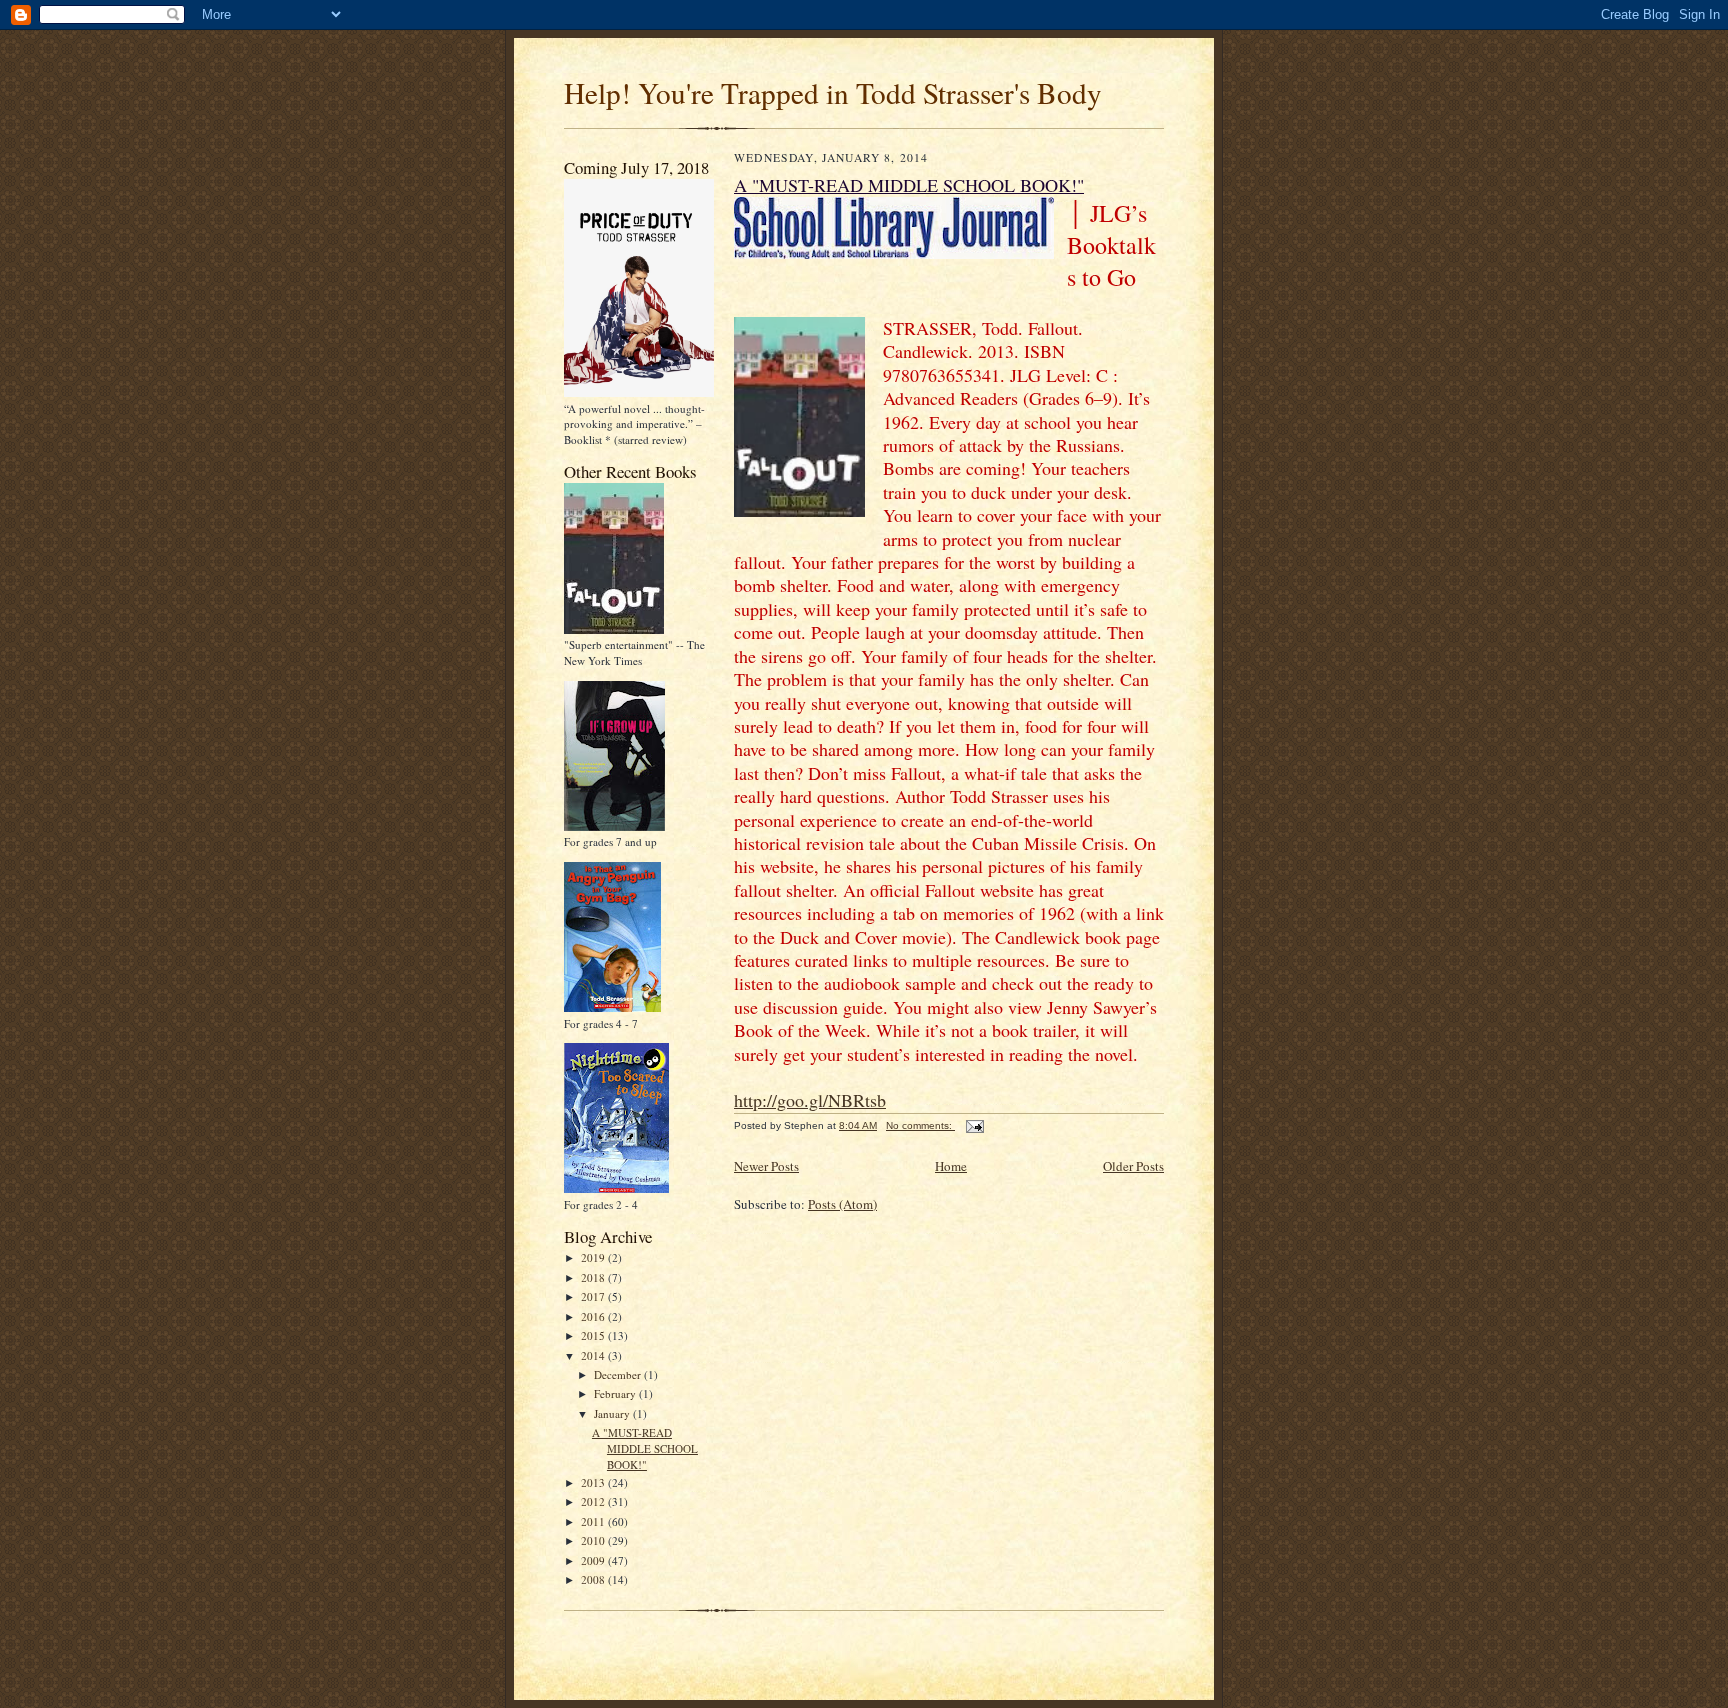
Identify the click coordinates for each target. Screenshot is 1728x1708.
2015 (594, 1335)
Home (951, 1166)
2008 (594, 1579)
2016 (594, 1316)
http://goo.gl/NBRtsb (810, 1100)
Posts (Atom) (842, 1204)
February (616, 1393)
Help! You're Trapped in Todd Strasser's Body (833, 92)
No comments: (920, 1125)
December (619, 1374)
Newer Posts (766, 1166)
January (613, 1413)
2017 (594, 1296)
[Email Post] (974, 1125)
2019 (594, 1257)
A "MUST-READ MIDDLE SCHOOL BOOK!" (645, 1448)
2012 (594, 1501)
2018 (594, 1277)
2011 (594, 1521)
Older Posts (1133, 1166)
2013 (594, 1482)
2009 (594, 1560)
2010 (594, 1540)
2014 (594, 1355)
